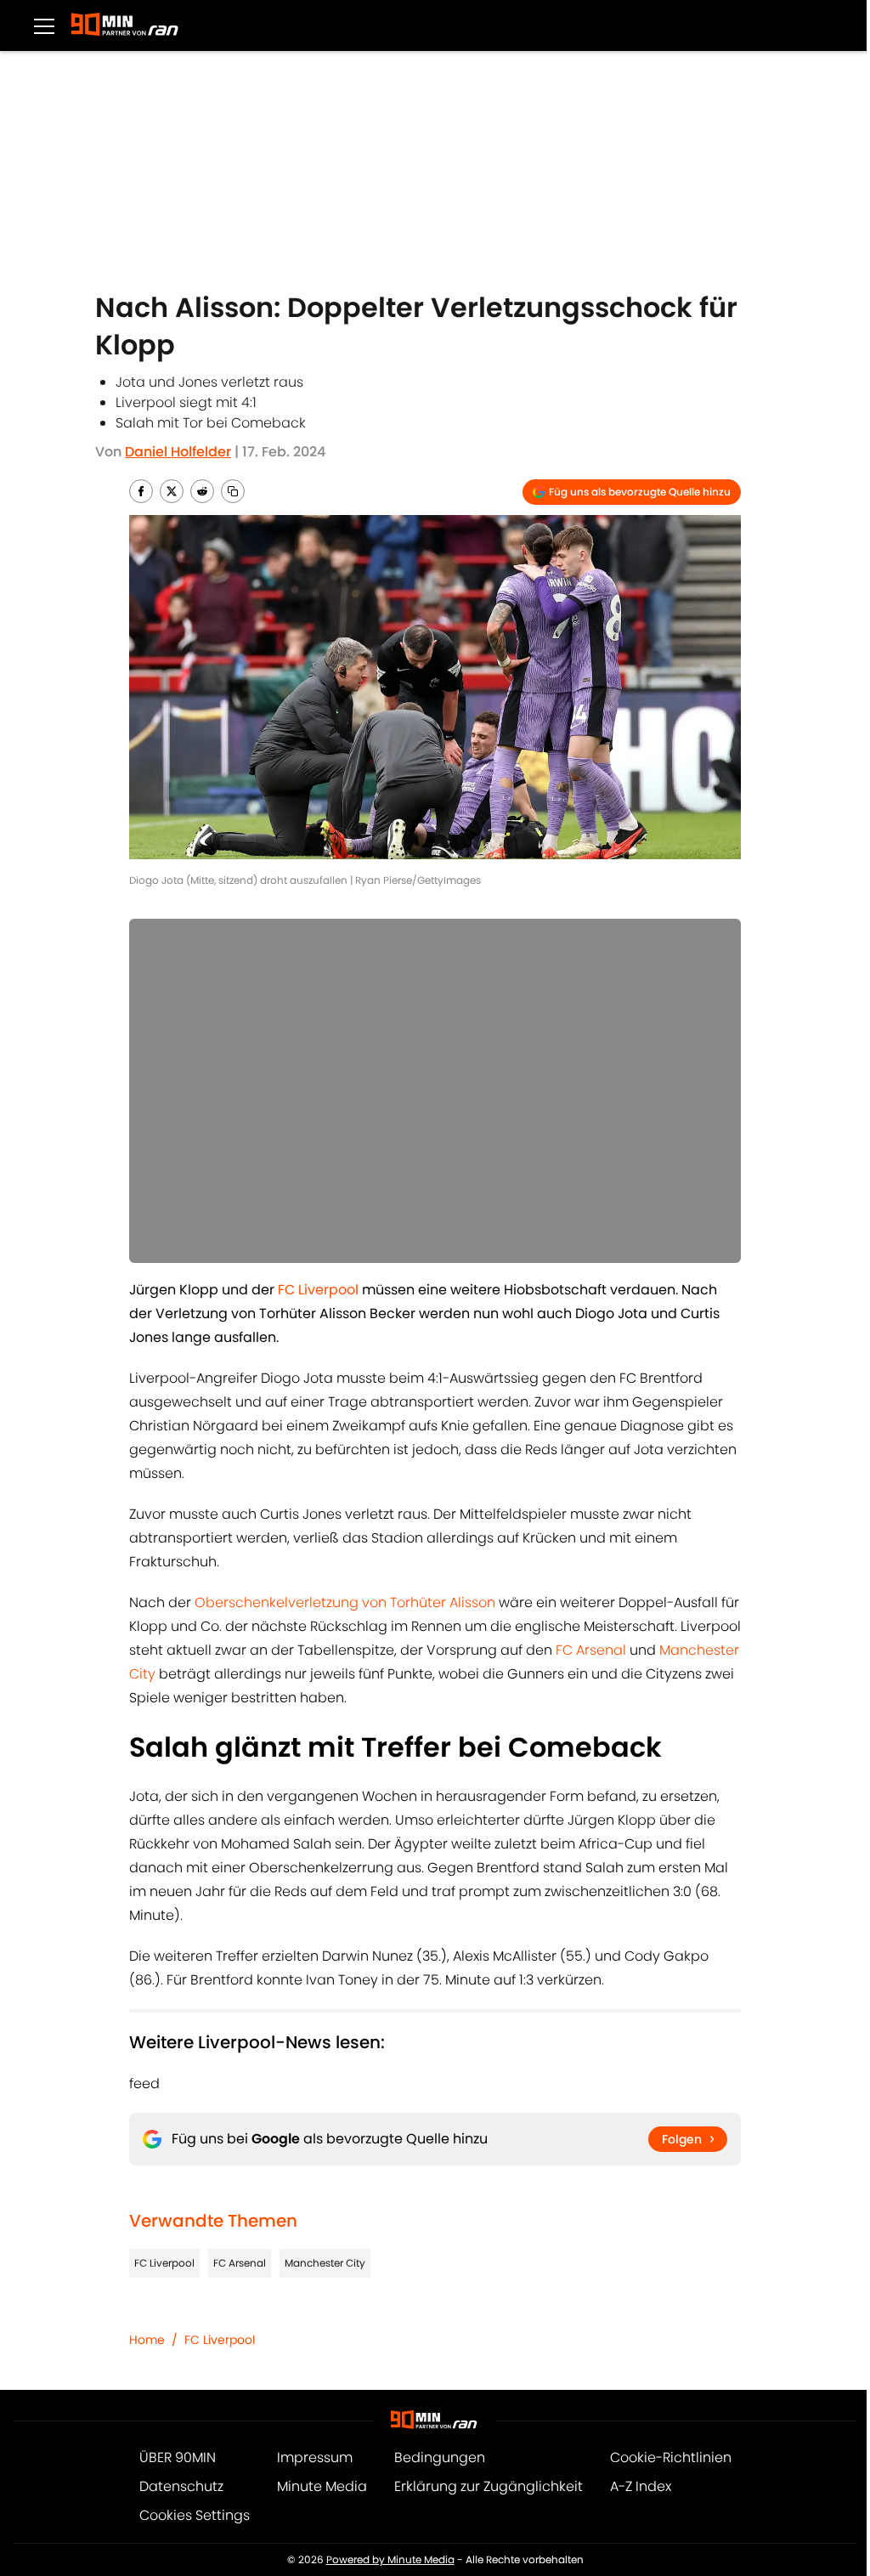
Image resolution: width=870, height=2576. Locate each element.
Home (147, 2340)
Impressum (315, 2457)
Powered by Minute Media (390, 2559)
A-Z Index (641, 2486)
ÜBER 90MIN (178, 2457)
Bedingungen (440, 2457)
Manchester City (325, 2263)
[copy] (233, 491)
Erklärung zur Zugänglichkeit (489, 2486)
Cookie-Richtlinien (671, 2457)
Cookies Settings (195, 2515)
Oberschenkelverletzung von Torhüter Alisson (345, 1602)
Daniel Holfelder (178, 452)
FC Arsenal (591, 1650)
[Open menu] (44, 25)
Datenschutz (181, 2486)
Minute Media (322, 2486)
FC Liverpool (164, 2263)
